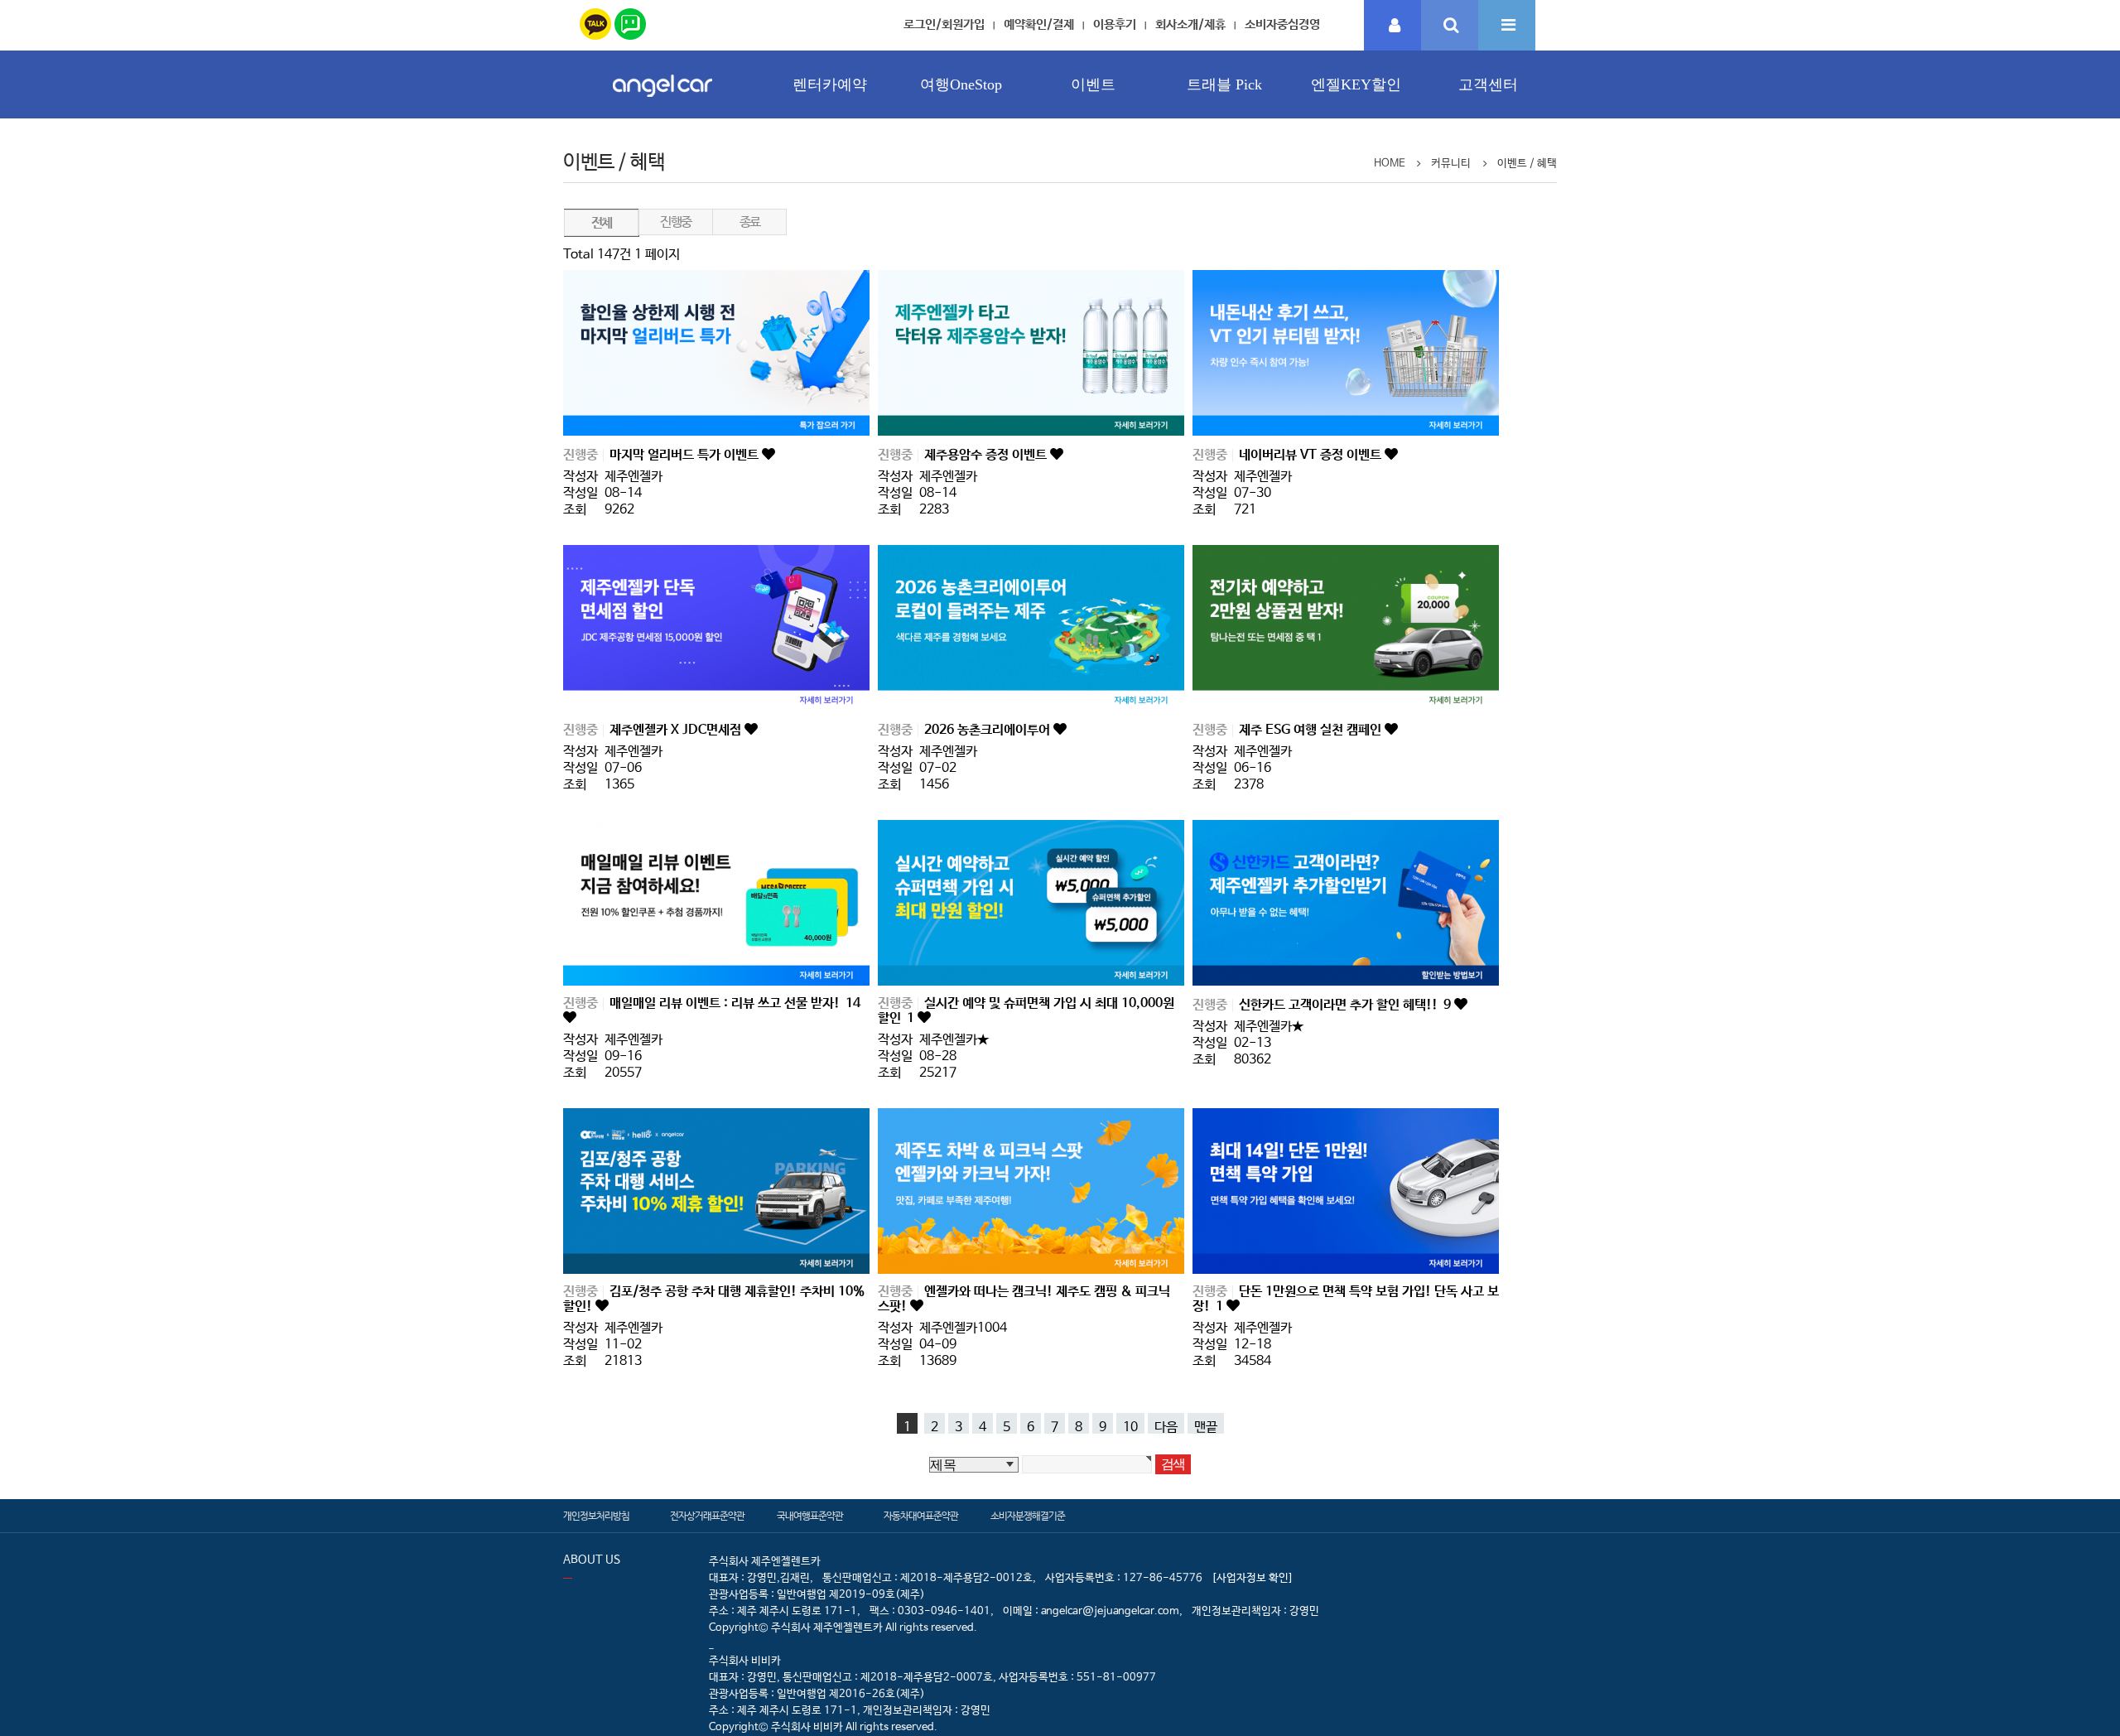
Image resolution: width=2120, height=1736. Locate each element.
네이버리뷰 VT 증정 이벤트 (1312, 455)
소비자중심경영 (1282, 24)
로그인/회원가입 (944, 24)
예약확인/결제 (1039, 24)
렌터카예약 (830, 84)
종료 (750, 222)
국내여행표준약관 (810, 1517)
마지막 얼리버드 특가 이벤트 (686, 455)
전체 (602, 223)
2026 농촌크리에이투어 (989, 730)
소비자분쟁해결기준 (1028, 1517)
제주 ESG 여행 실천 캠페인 (1312, 730)
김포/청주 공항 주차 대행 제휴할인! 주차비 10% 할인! (714, 1299)
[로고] (662, 101)
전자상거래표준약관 (707, 1517)
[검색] (1450, 26)
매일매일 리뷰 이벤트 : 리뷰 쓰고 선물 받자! (735, 1003)
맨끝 (1206, 1427)
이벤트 (1093, 84)
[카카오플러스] (595, 21)
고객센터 (1488, 84)
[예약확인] (1393, 26)
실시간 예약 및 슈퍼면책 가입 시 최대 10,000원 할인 (1026, 1011)
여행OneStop (961, 84)
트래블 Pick (1224, 84)
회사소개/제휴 (1190, 24)
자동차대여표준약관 (921, 1517)
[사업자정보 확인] (1253, 1578)
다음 (1166, 1427)
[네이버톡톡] (630, 21)
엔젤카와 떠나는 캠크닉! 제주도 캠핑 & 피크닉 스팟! (1024, 1299)
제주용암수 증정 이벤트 (987, 455)
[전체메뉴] (1507, 26)
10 (1130, 1427)
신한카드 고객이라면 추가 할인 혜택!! (1345, 1005)
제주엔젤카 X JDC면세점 (677, 730)
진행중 (675, 222)
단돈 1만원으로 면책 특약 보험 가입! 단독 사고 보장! (1346, 1299)
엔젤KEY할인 (1356, 84)
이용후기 (1115, 24)
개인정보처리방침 (596, 1517)
